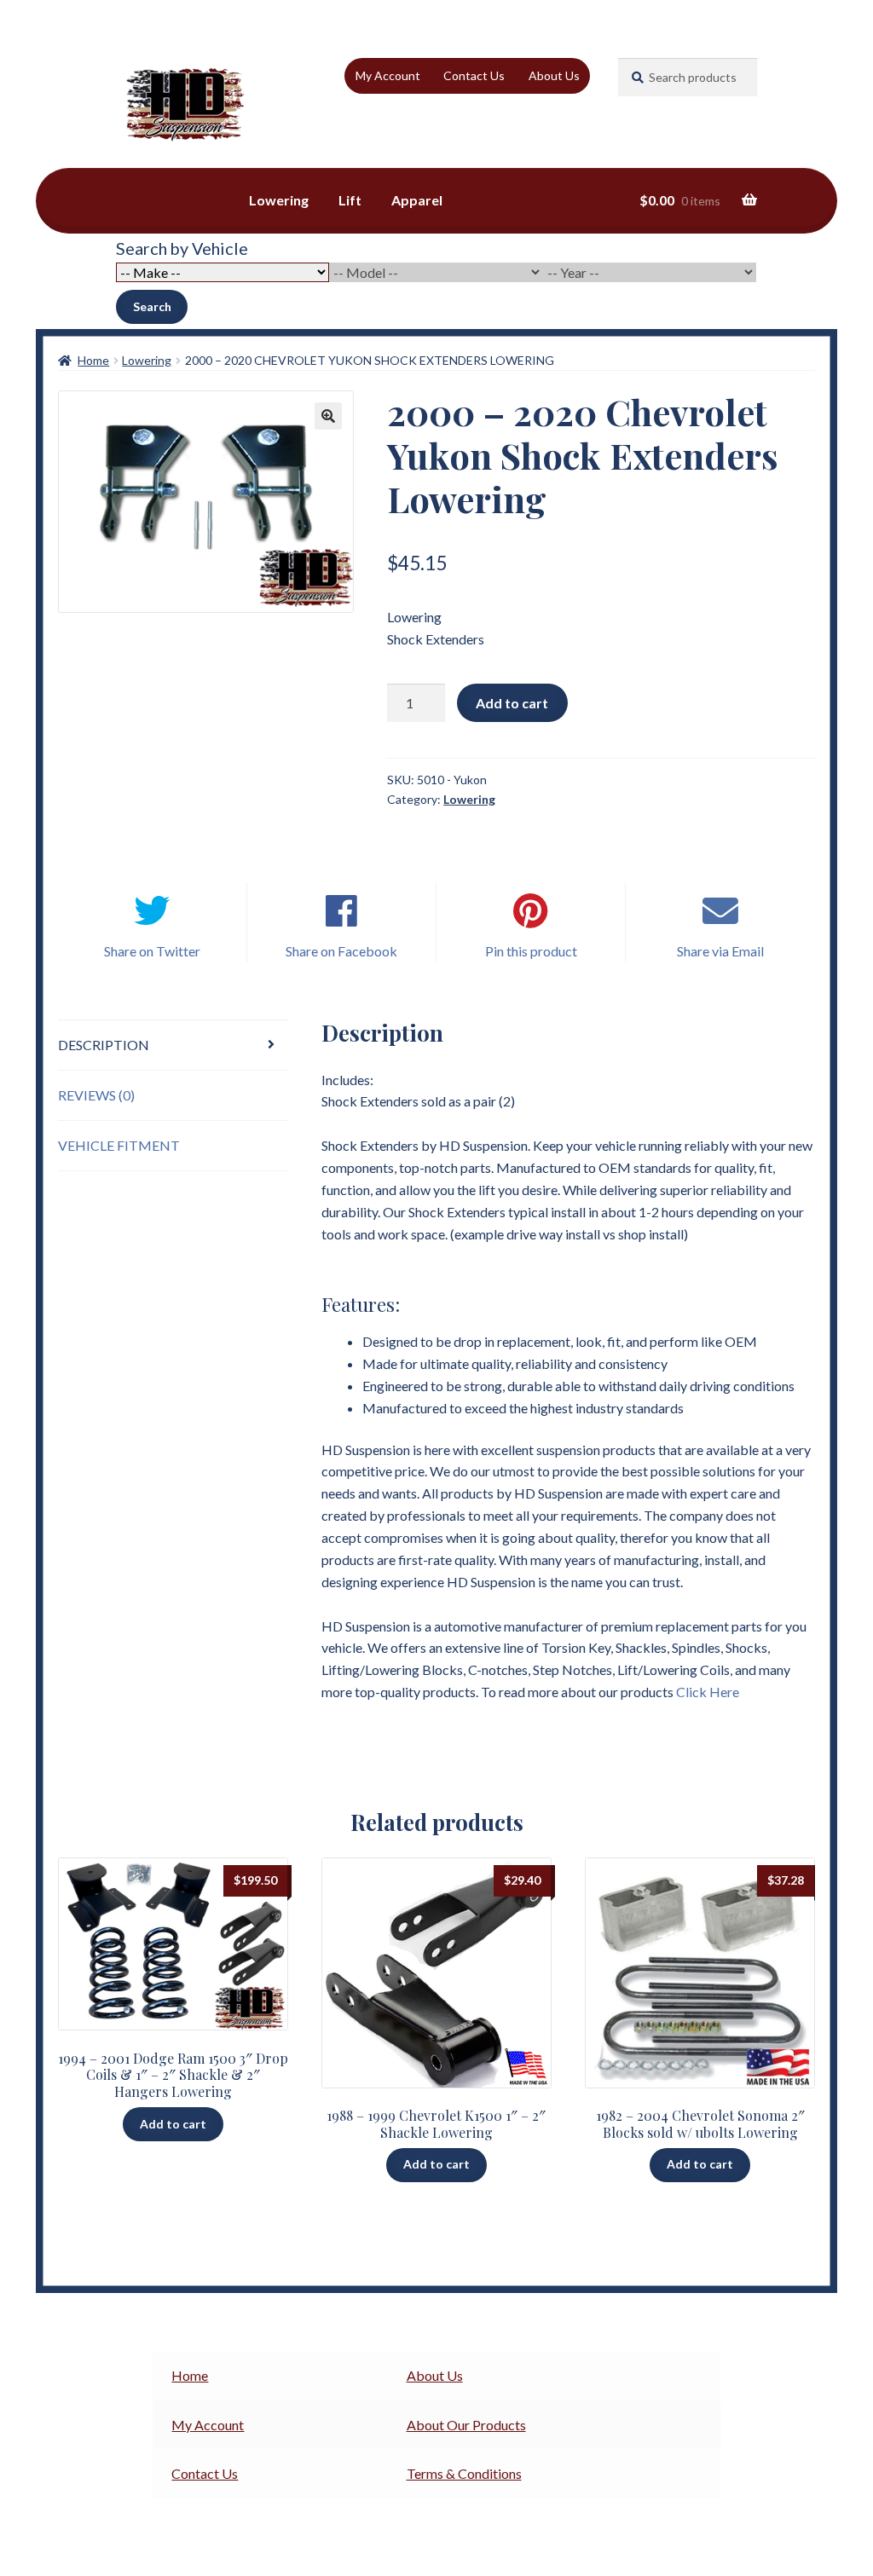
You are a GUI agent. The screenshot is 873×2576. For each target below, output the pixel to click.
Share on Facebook (341, 951)
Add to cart (512, 703)
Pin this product (531, 951)
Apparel (417, 200)
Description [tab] (104, 1045)
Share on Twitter (152, 951)
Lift (350, 200)
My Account (388, 75)
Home (93, 360)
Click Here (708, 1692)
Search (152, 306)
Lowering (279, 200)
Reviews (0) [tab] (96, 1095)
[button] (328, 416)
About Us (554, 75)
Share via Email (720, 951)
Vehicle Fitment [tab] (119, 1145)
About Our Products (466, 2425)
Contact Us (474, 75)
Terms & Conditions (464, 2473)
